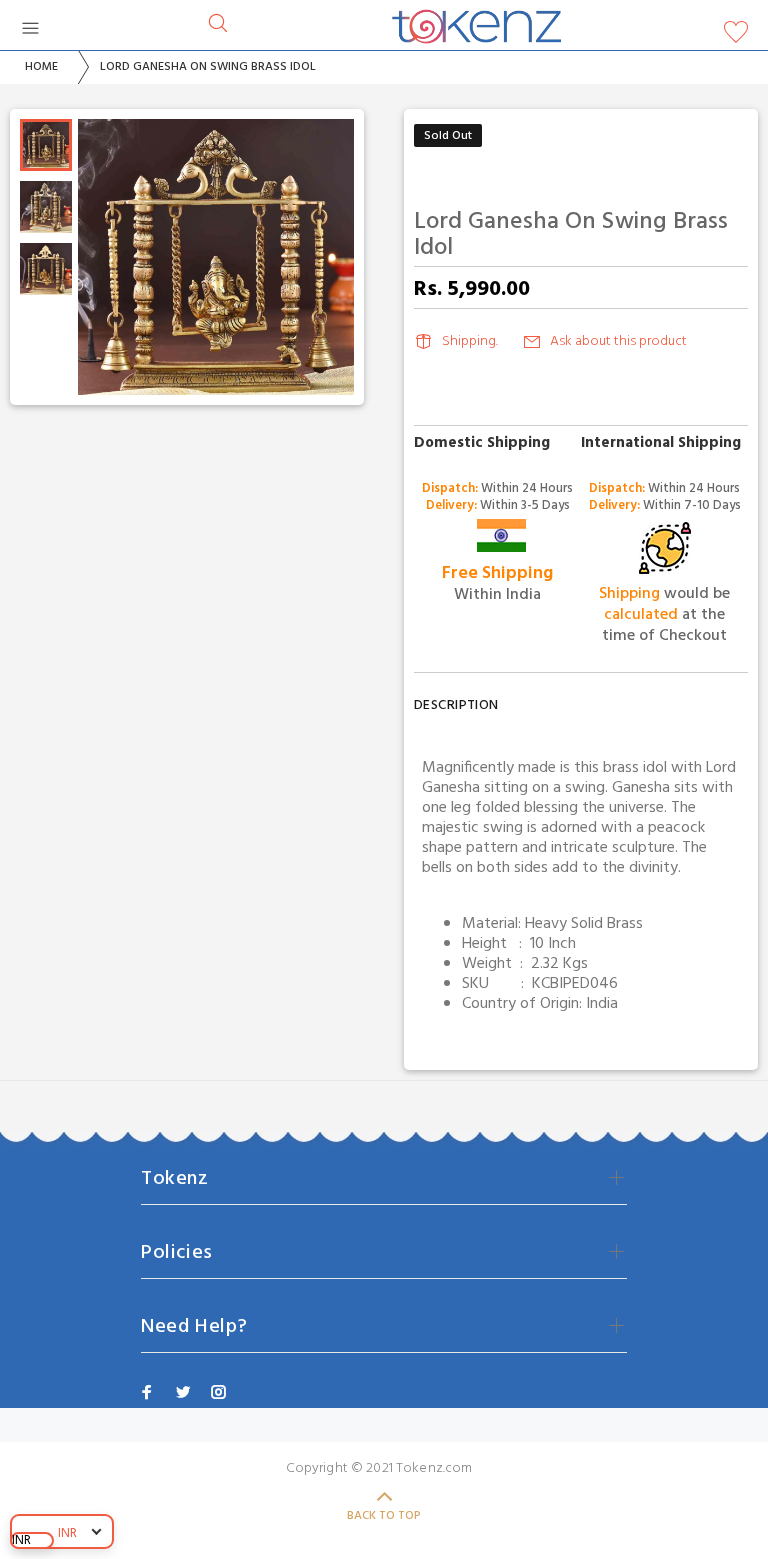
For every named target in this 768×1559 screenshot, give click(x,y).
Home (41, 67)
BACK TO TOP (384, 1516)
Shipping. (470, 341)
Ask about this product (618, 341)
